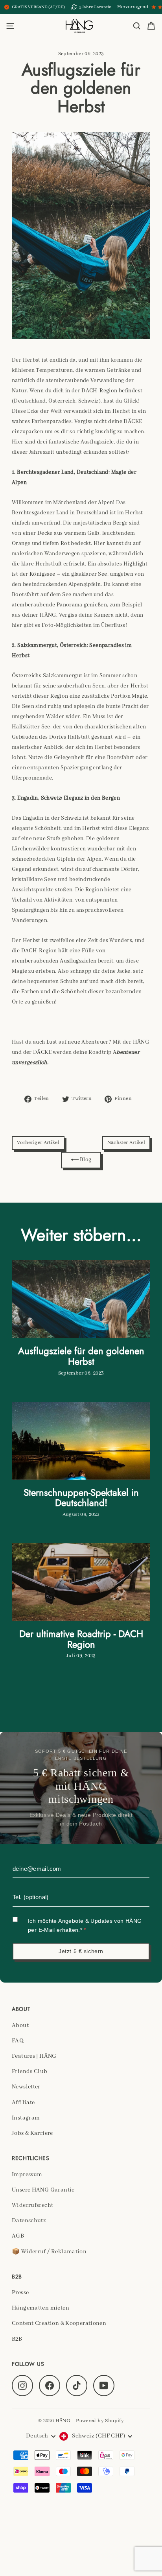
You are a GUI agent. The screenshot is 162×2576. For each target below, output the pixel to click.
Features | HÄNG (34, 2056)
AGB (18, 2236)
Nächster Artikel (126, 1143)
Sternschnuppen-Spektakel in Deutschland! (81, 1498)
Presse (20, 2293)
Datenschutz (29, 2221)
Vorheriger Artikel (38, 1143)
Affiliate (23, 2103)
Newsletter (26, 2087)
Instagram (26, 2118)
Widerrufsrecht (32, 2205)
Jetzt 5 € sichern (81, 1951)
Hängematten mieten (40, 2308)
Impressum (27, 2175)
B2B (17, 2339)
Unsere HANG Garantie (43, 2190)
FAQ (18, 2041)
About (20, 2025)
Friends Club (30, 2072)
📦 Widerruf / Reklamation (49, 2252)
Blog (85, 1160)
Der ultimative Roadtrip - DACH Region (81, 1639)
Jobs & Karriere (32, 2133)
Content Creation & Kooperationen (59, 2323)
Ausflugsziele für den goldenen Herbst (81, 1356)
